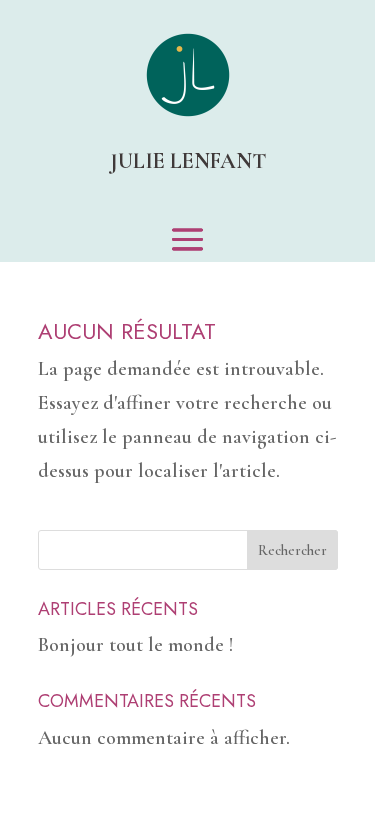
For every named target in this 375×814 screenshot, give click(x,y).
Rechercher (292, 550)
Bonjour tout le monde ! (135, 645)
